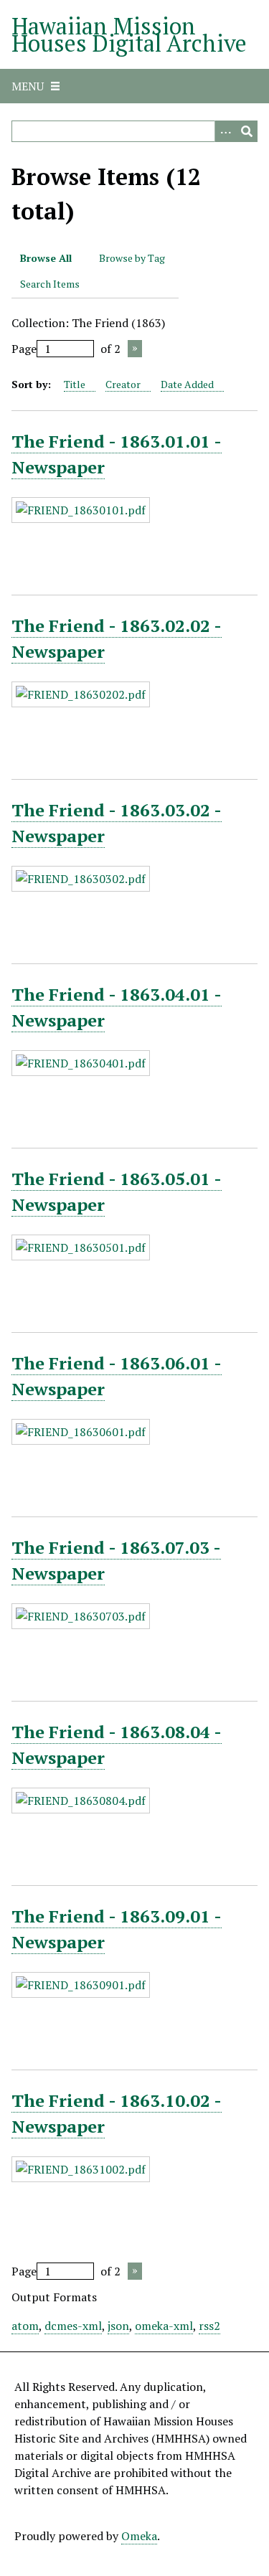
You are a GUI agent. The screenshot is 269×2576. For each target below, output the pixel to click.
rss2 (209, 2326)
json (118, 2326)
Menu (28, 86)
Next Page (135, 349)
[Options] (225, 131)
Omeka (139, 2536)
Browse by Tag (132, 258)
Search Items (50, 284)
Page (24, 349)
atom (25, 2326)
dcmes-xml (73, 2326)
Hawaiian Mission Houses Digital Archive (129, 34)
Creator (123, 384)
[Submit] (247, 131)
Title (75, 384)
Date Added (187, 384)
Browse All (46, 258)
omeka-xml (164, 2326)
